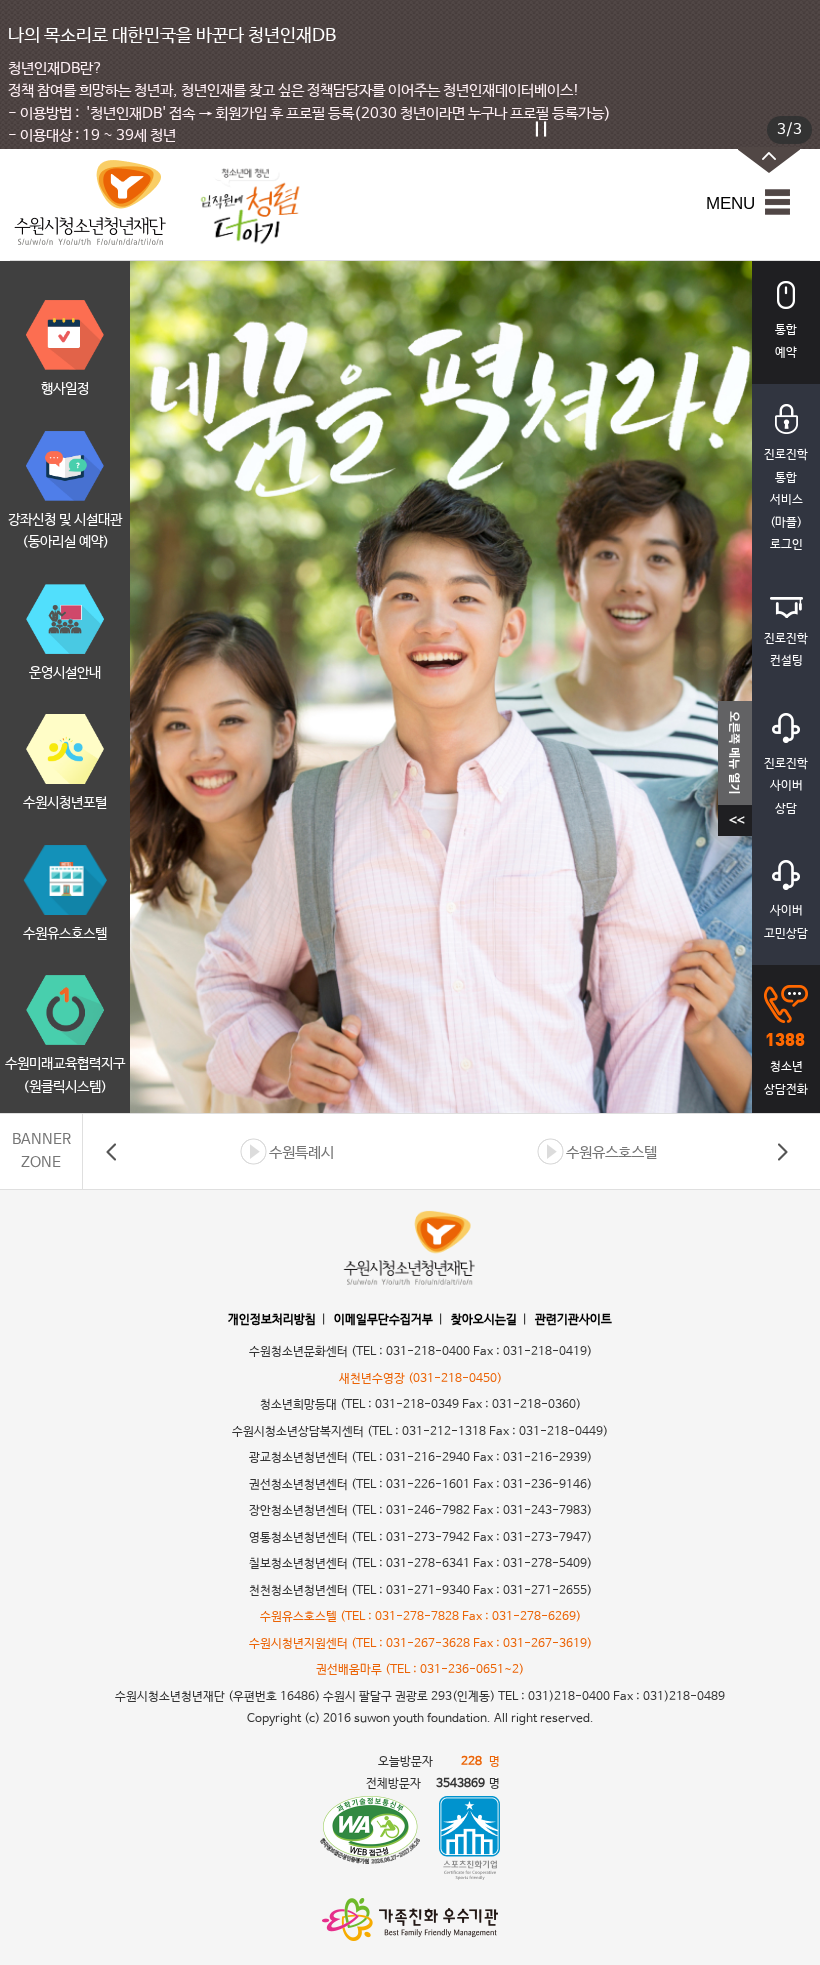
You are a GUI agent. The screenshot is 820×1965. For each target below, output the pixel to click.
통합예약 (786, 341)
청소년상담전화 (786, 1078)
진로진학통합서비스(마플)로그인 (786, 500)
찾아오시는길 (484, 1320)
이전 (112, 1152)
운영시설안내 (65, 673)
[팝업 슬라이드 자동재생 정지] (541, 129)
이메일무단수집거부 (383, 1320)
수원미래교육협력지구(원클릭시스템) (65, 1075)
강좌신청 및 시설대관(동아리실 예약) (65, 531)
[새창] (370, 1838)
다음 (782, 1152)
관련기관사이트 (573, 1320)
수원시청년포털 (65, 803)
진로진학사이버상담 (786, 786)
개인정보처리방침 (272, 1320)
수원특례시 (301, 1152)
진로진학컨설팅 (786, 650)
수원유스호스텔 (65, 934)
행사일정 (65, 389)
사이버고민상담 (786, 922)
